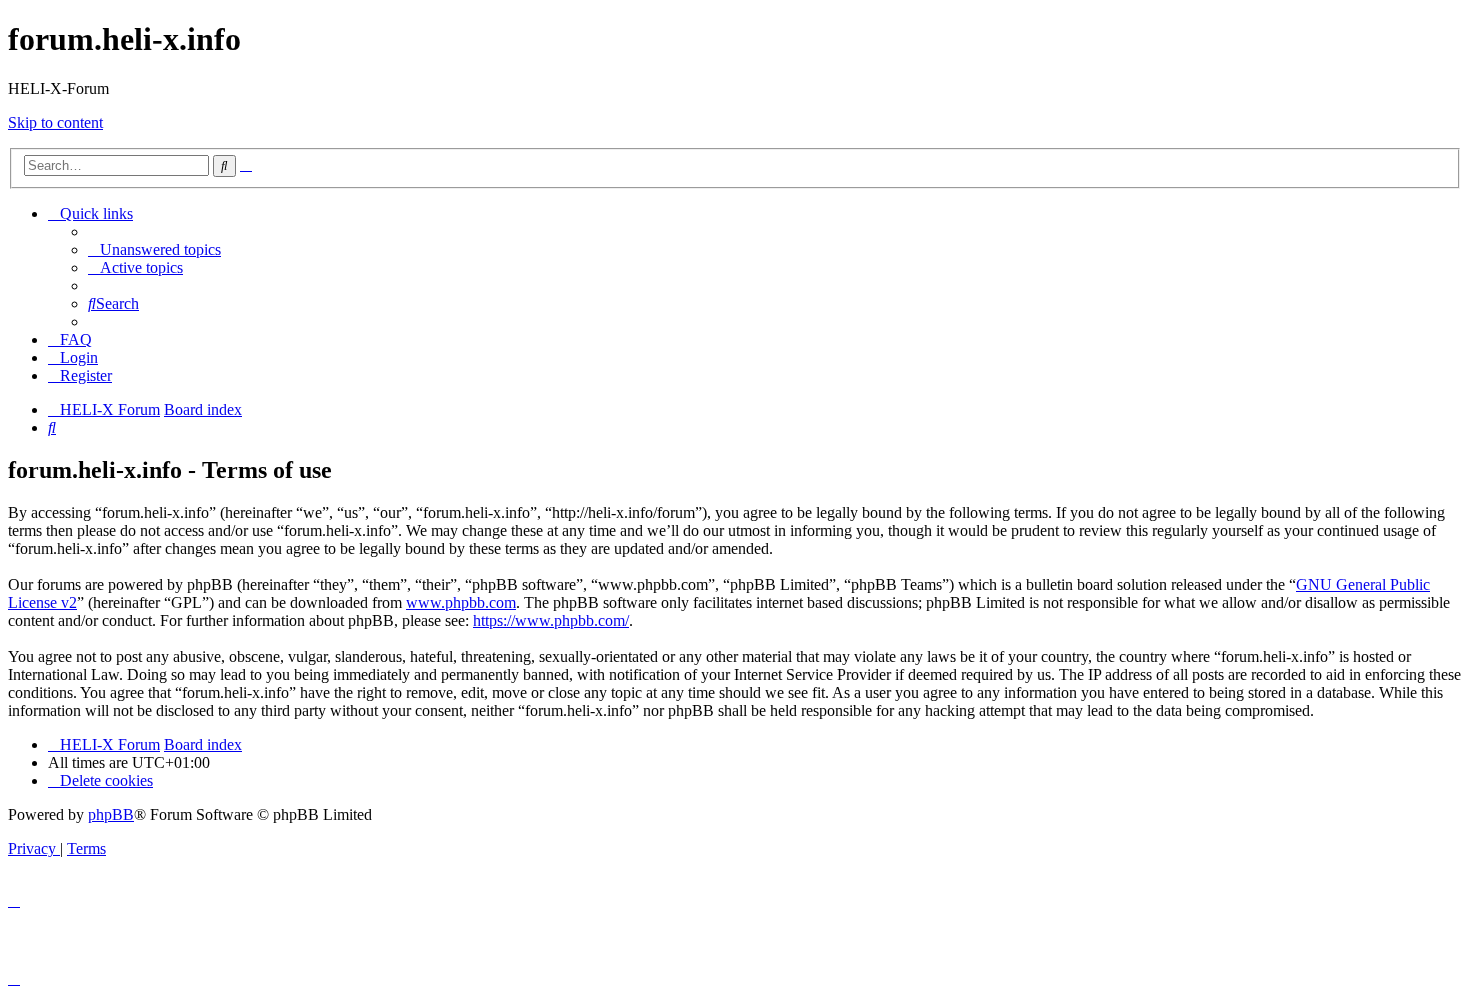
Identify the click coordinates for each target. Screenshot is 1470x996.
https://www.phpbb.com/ (551, 620)
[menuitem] (154, 249)
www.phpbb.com (461, 602)
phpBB (111, 814)
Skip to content (55, 122)
